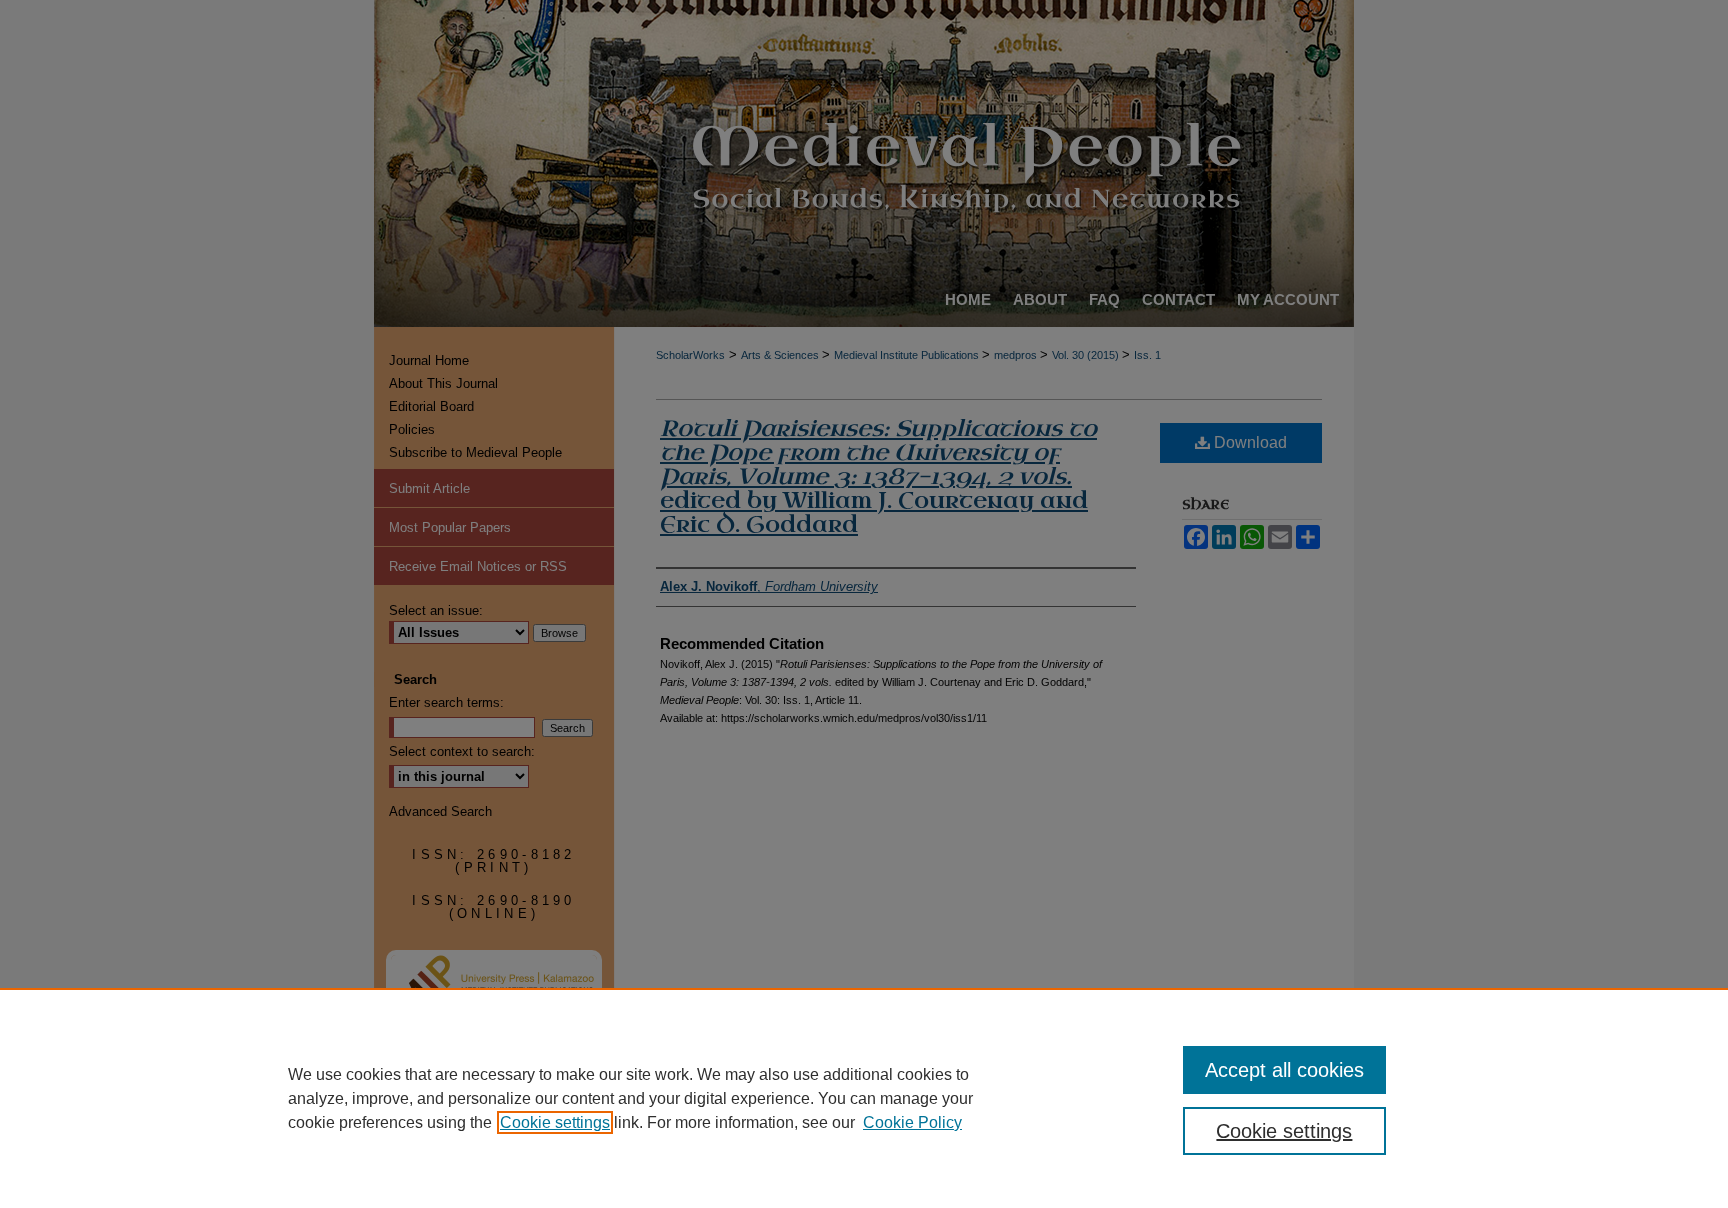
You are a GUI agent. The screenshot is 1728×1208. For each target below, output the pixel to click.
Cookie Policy (912, 1122)
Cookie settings (555, 1122)
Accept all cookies (1284, 1070)
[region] (864, 1098)
